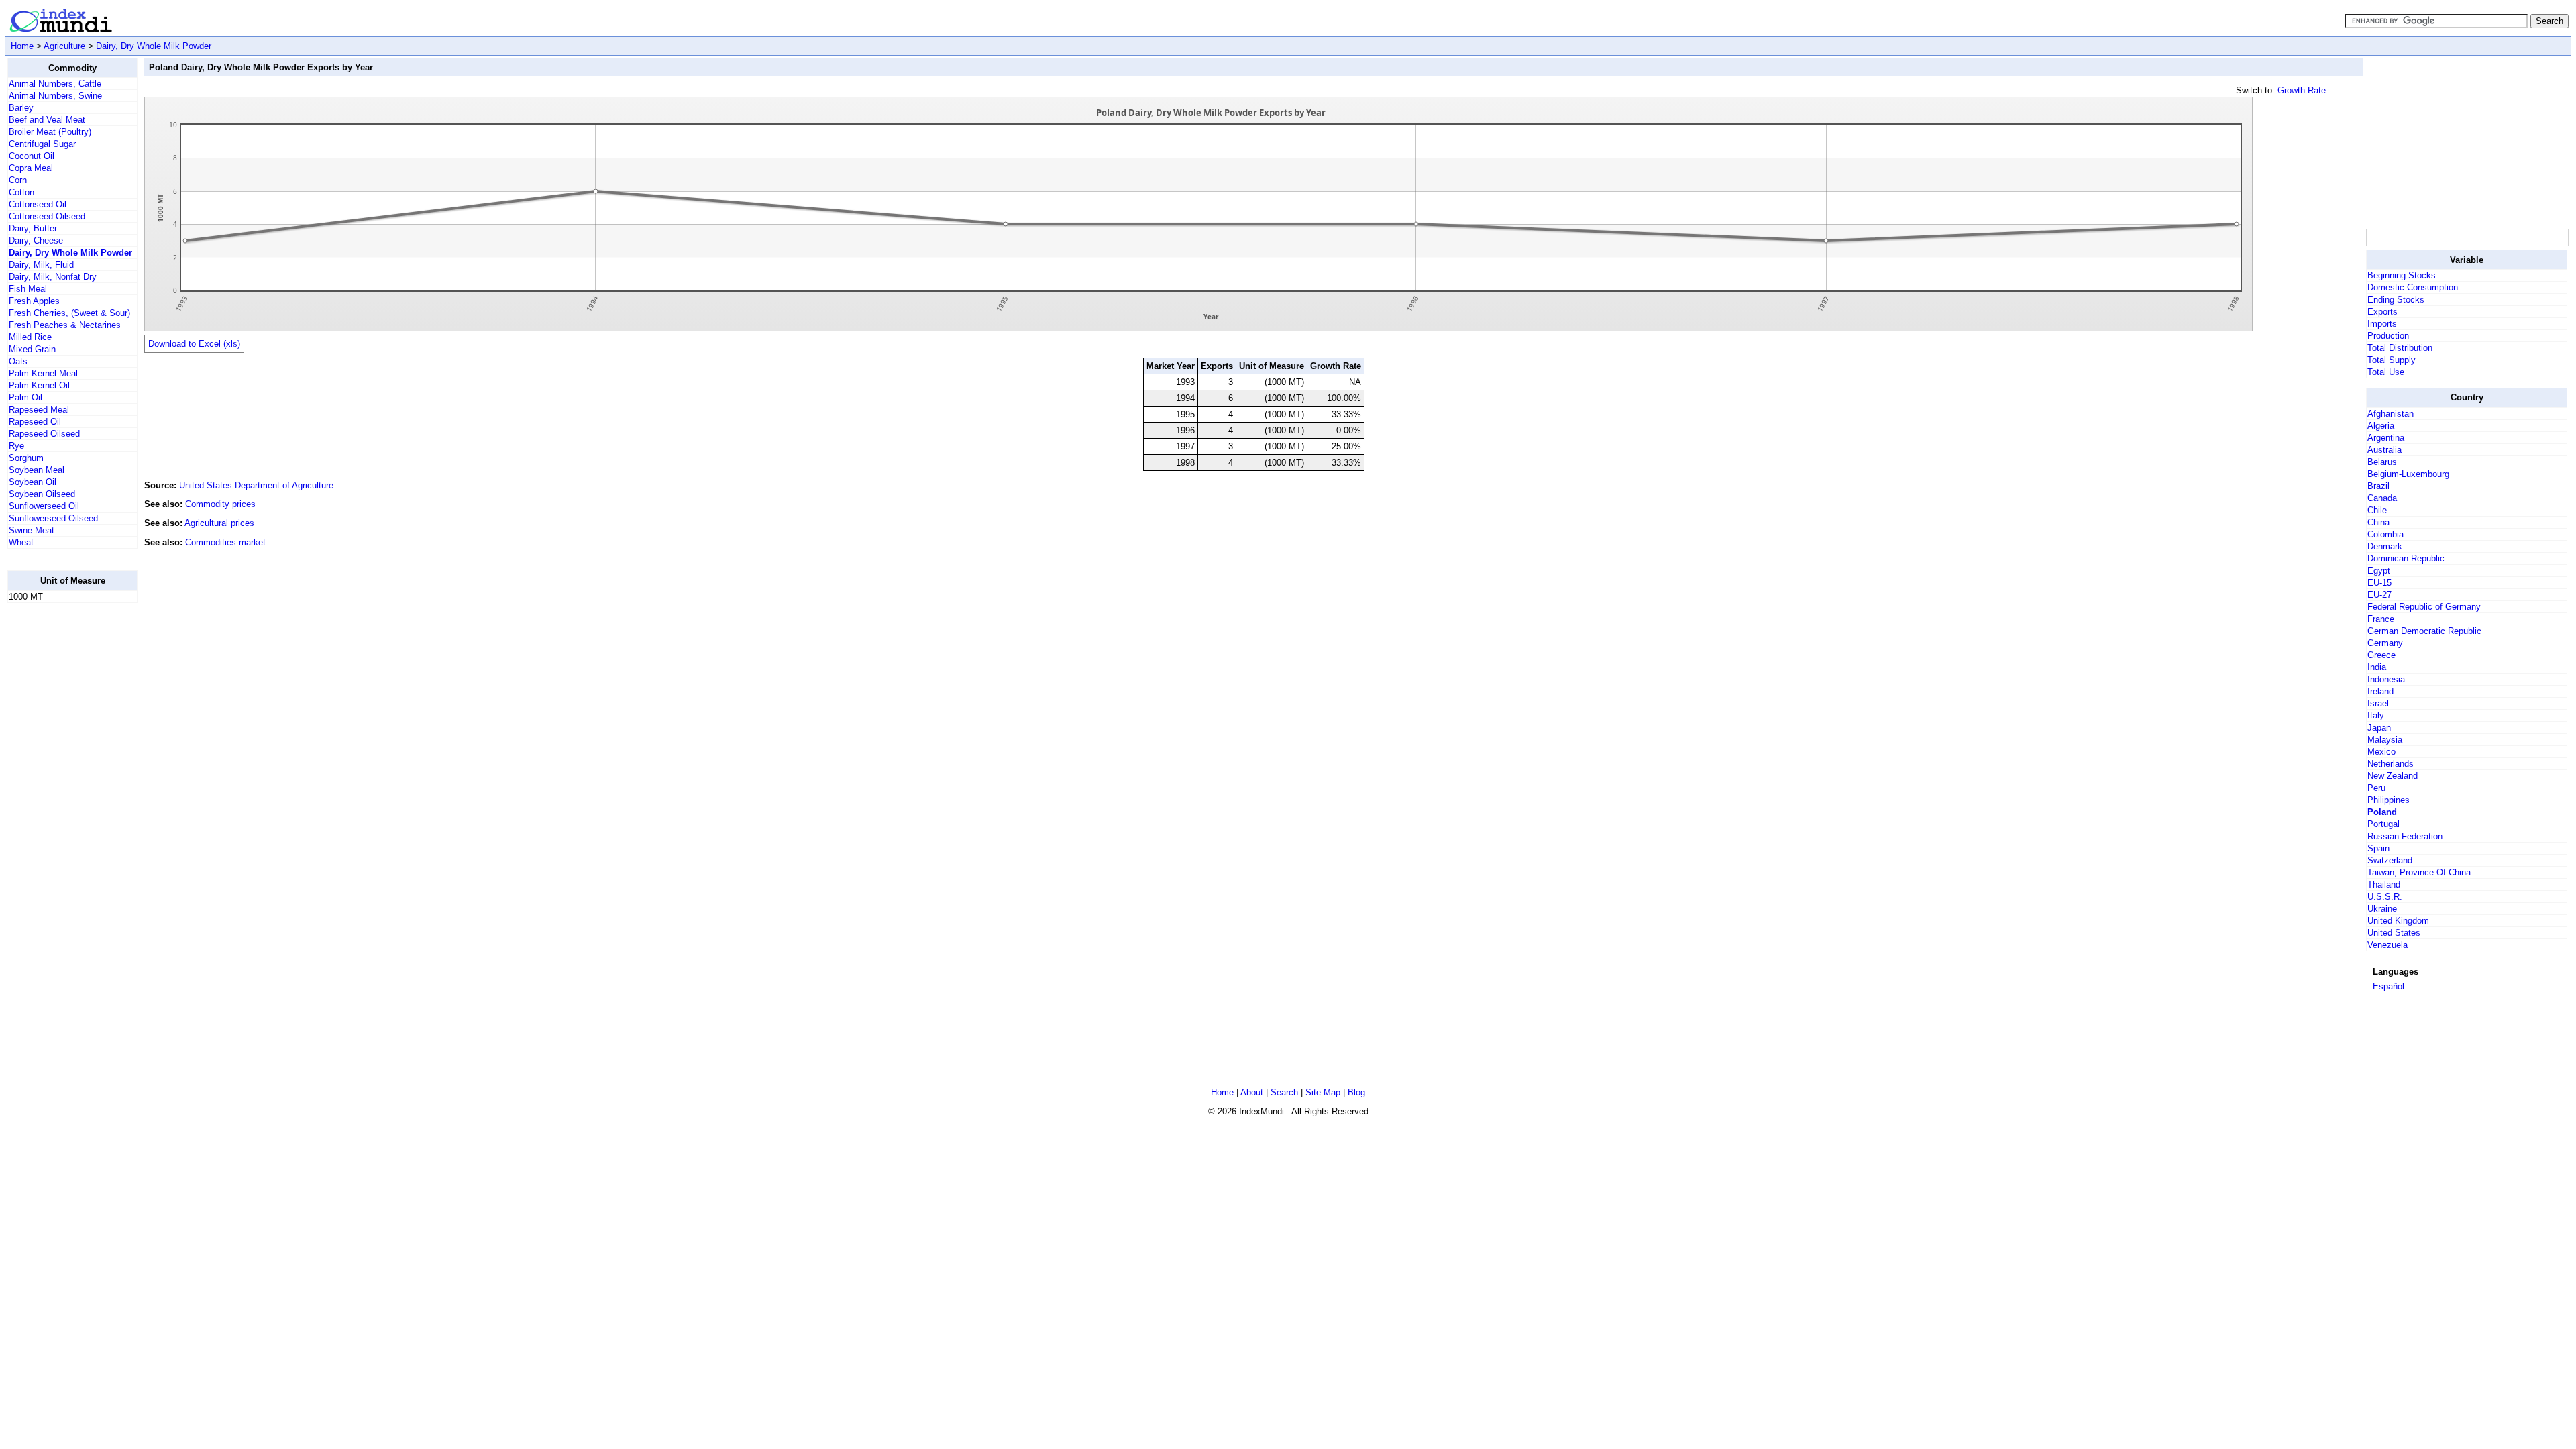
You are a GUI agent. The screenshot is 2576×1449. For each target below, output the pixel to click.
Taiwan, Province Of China (2419, 872)
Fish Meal (28, 289)
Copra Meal (31, 168)
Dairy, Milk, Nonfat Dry (53, 277)
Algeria (2381, 426)
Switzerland (2390, 860)
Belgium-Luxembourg (2408, 474)
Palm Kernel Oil (39, 385)
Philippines (2389, 800)
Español (2389, 986)
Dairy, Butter (33, 228)
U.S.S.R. (2385, 897)
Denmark (2385, 546)
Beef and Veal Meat (47, 120)
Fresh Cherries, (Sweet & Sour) (69, 313)
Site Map (1323, 1092)
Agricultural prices (219, 523)
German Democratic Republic (2424, 631)
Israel (2378, 703)
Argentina (2386, 438)
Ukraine (2382, 909)
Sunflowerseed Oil (44, 506)
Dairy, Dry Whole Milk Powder (154, 46)
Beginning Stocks (2402, 275)
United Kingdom (2398, 921)
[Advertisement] (61, 815)
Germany (2385, 643)
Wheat (21, 542)
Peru (2376, 788)
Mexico (2381, 752)
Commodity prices (220, 504)
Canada (2382, 498)
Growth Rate (2302, 90)
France (2381, 619)
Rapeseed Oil (35, 422)
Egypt (2379, 571)
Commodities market (225, 542)
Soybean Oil (33, 482)
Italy (2376, 715)
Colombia (2385, 534)
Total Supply (2392, 360)
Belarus (2382, 462)
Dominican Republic (2406, 558)
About (1252, 1092)
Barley (21, 108)
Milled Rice (30, 337)
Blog (1356, 1092)
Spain (2378, 848)
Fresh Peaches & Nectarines (65, 325)
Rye (16, 446)
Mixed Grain (32, 349)
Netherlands (2391, 764)
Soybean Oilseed (42, 494)
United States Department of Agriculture (256, 485)
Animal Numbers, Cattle (55, 84)
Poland (2382, 812)
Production (2388, 336)
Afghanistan (2391, 414)
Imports (2382, 324)
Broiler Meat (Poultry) (50, 132)
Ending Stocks (2396, 300)
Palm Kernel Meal (43, 373)
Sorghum (26, 458)
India (2377, 667)
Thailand (2384, 884)
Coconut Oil (32, 156)
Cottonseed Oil (38, 204)
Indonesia (2386, 679)
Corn (18, 180)
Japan (2379, 728)
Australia (2384, 450)
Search (1284, 1092)
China (2378, 522)
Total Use (2386, 372)
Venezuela (2387, 945)
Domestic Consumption (2413, 287)
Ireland (2380, 691)
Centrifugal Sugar (42, 144)
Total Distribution (2400, 348)
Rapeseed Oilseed (44, 434)
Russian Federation (2405, 836)
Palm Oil (25, 397)
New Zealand (2393, 776)
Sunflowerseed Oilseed (53, 518)
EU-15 (2379, 583)
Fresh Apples (34, 301)
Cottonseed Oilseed (47, 216)
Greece (2381, 655)
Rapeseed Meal (39, 410)
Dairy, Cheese (36, 240)
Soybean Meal (37, 470)
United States (2394, 933)
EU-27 (2379, 595)
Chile (2377, 510)
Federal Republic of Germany (2424, 607)
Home (22, 46)
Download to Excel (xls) (194, 344)
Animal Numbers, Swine (55, 96)
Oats (18, 361)
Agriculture (64, 46)
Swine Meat (32, 530)
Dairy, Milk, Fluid (41, 265)
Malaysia (2385, 740)
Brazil (2378, 486)
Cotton (21, 192)
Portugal (2383, 824)
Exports (2382, 312)
